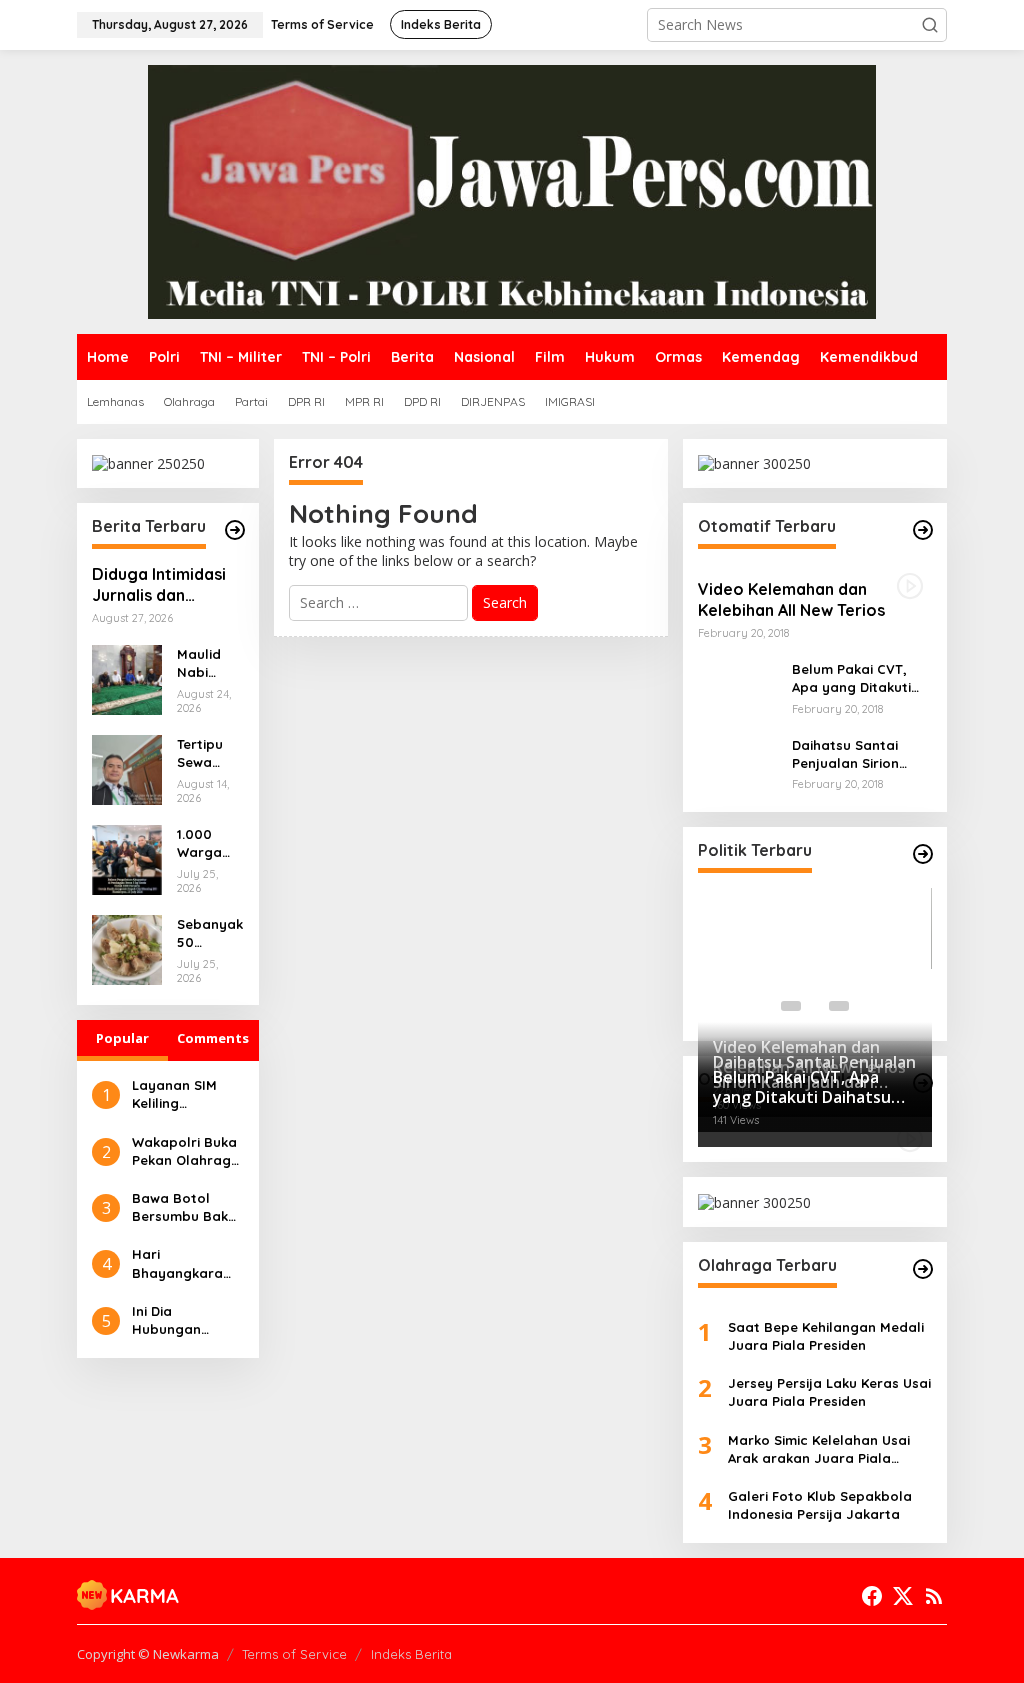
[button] (930, 25)
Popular (122, 1038)
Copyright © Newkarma (148, 1654)
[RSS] (934, 1596)
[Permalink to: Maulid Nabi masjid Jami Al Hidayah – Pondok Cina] (127, 678)
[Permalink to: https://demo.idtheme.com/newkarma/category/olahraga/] (923, 1269)
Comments (213, 1038)
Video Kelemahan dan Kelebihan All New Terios (791, 599)
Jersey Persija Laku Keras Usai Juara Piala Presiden (829, 1392)
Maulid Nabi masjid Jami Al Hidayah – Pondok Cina (207, 663)
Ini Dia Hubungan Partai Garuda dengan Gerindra (180, 1320)
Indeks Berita (411, 1654)
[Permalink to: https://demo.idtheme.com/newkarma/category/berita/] (235, 530)
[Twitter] (903, 1596)
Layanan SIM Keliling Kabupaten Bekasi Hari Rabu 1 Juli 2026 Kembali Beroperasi (185, 1094)
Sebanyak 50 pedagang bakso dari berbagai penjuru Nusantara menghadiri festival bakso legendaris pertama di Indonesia (210, 933)
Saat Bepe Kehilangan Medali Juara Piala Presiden (826, 1336)
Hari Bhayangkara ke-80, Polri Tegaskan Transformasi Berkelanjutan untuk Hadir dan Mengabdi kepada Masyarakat (186, 1263)
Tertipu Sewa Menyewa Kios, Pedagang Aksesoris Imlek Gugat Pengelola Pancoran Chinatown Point (209, 753)
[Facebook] (872, 1596)
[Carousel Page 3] (839, 1006)
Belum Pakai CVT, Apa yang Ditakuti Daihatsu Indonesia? (859, 678)
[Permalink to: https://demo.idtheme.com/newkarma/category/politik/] (923, 854)
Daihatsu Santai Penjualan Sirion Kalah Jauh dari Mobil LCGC (845, 754)
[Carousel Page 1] (791, 1006)
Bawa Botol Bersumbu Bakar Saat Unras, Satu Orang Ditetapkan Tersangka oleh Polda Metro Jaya (187, 1207)
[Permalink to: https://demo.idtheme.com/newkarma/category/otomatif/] (923, 530)
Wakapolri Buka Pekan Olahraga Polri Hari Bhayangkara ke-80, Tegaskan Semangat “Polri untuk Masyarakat (187, 1151)
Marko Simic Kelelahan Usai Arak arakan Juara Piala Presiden (819, 1449)
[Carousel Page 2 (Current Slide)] (815, 1006)
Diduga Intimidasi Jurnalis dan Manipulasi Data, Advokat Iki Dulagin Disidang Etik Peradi (167, 585)
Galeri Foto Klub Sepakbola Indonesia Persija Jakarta (820, 1505)
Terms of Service (294, 1654)
